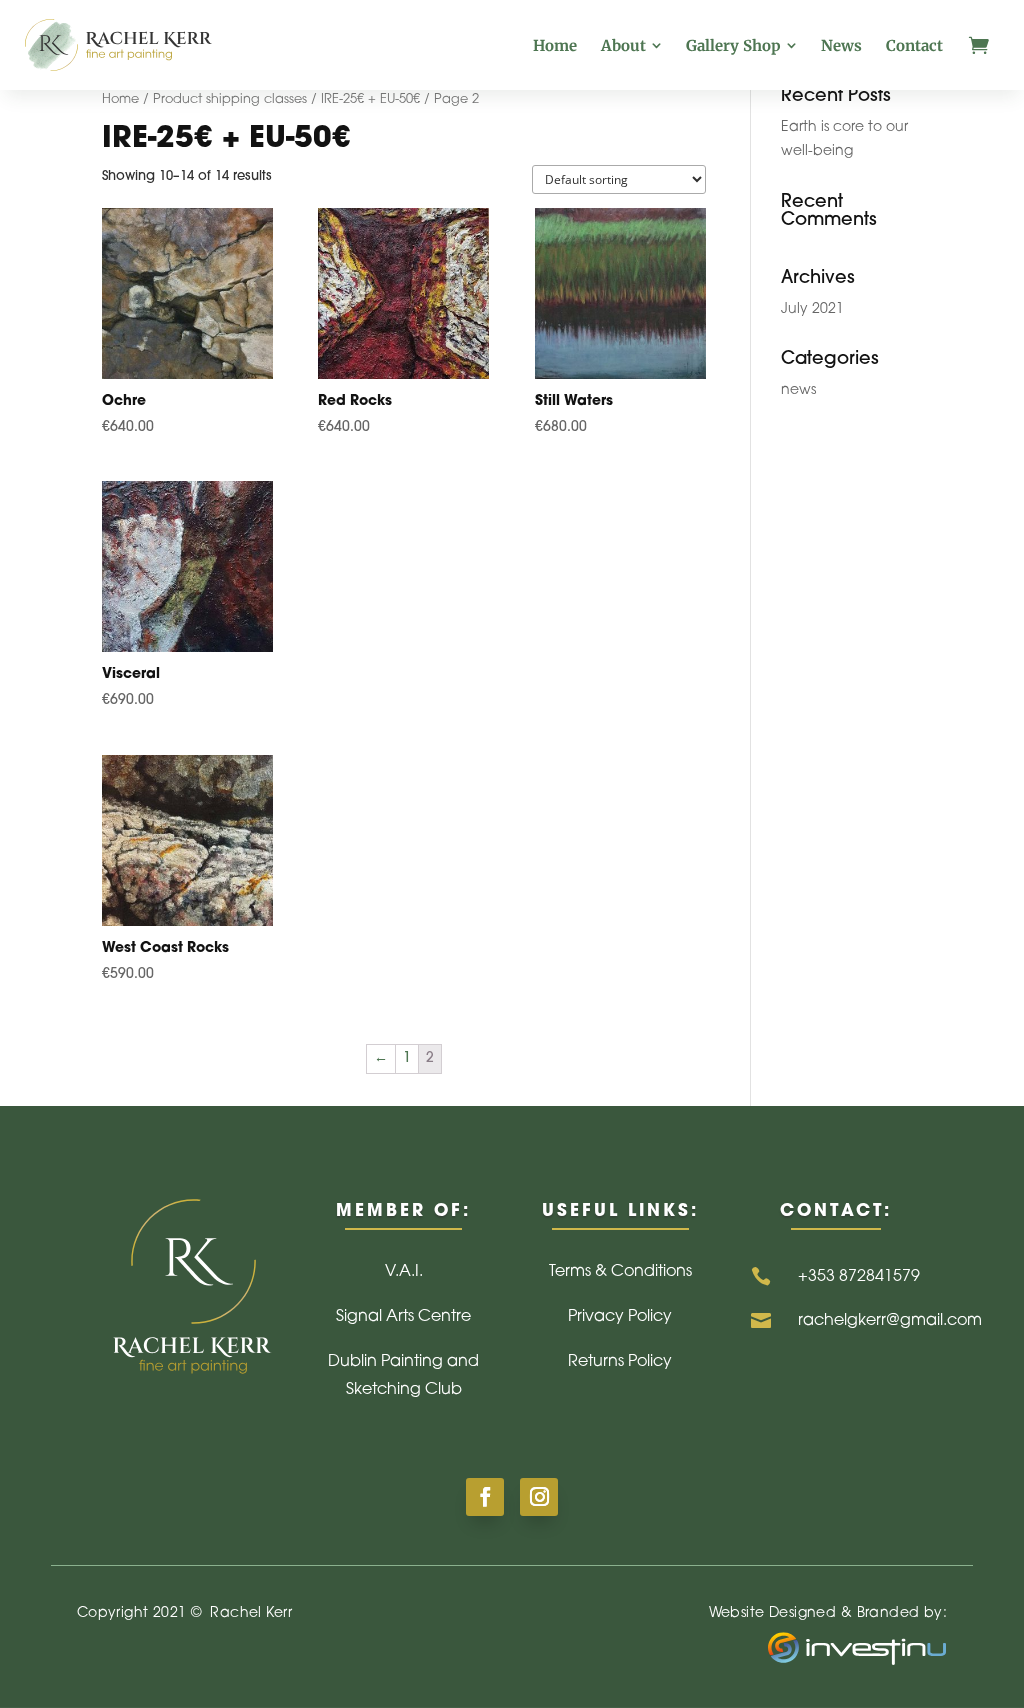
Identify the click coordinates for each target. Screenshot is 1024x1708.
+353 (859, 1277)
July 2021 (812, 309)
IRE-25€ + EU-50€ (370, 99)
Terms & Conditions (620, 1272)
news (798, 390)
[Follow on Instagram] (539, 1497)
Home (120, 99)
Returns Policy (620, 1362)
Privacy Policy (620, 1317)
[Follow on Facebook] (485, 1497)
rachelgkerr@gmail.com (890, 1321)
